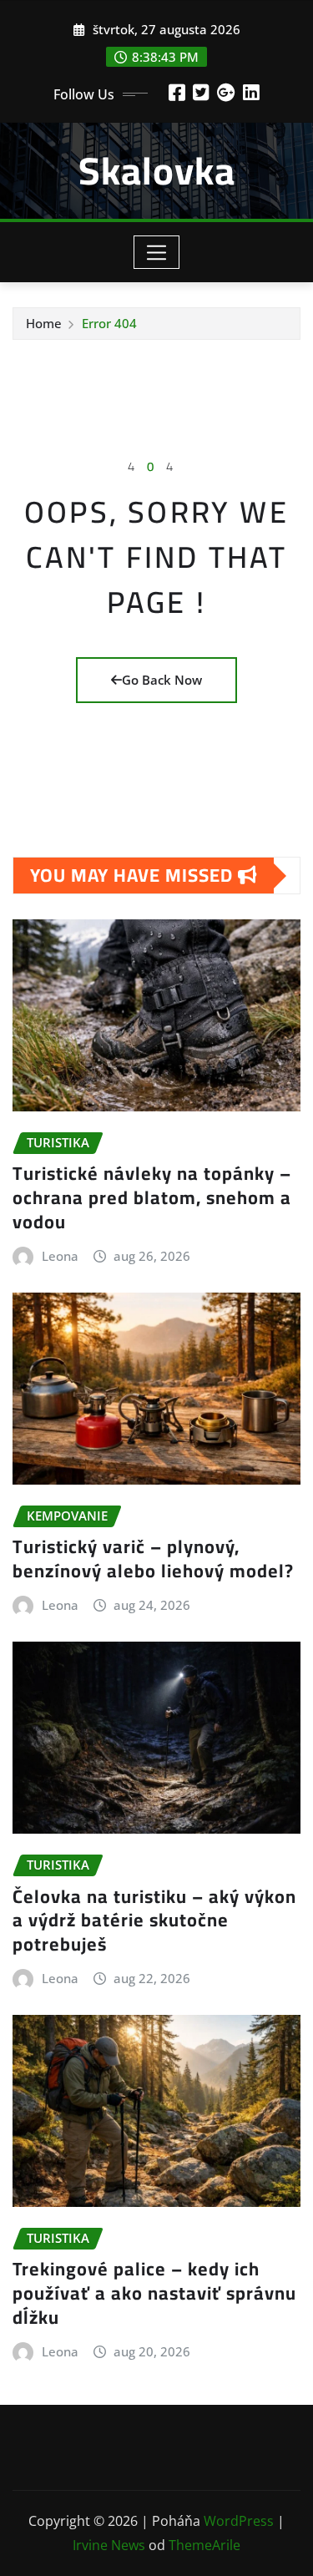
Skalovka (157, 170)
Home (44, 323)
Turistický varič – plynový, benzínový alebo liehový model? (153, 1559)
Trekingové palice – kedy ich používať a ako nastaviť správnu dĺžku (154, 2293)
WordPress (239, 2521)
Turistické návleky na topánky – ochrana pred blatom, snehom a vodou (152, 1197)
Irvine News (109, 2545)
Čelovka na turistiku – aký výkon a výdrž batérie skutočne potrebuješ (154, 1920)
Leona (60, 1256)
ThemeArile (204, 2545)
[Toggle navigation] (156, 252)
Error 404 (109, 323)
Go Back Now (162, 680)
